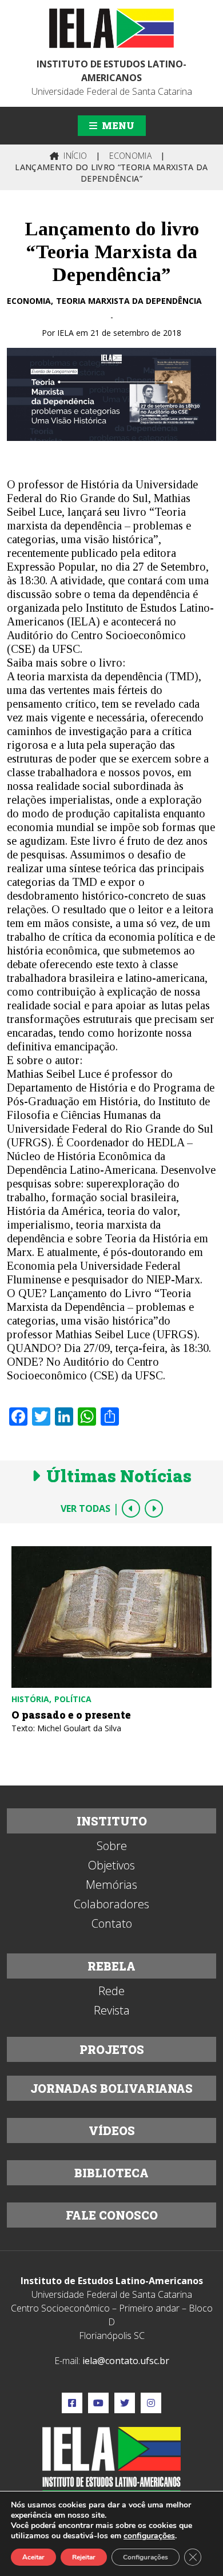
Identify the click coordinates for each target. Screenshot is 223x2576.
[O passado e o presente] (111, 1617)
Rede (111, 1991)
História (30, 1699)
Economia (29, 301)
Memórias (111, 1885)
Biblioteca (111, 2173)
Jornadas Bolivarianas (111, 2088)
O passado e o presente (71, 1715)
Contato (112, 1924)
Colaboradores (111, 1904)
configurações (149, 2536)
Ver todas (85, 1508)
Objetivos (111, 1865)
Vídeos (112, 2130)
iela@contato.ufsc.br (126, 2361)
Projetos (112, 2049)
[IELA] (111, 28)
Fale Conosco (112, 2215)
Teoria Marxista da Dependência (129, 301)
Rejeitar (84, 2557)
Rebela (111, 1966)
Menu (117, 125)
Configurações (146, 2557)
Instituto (112, 1821)
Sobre (112, 1846)
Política (73, 1699)
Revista (112, 2011)
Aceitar (33, 2557)
